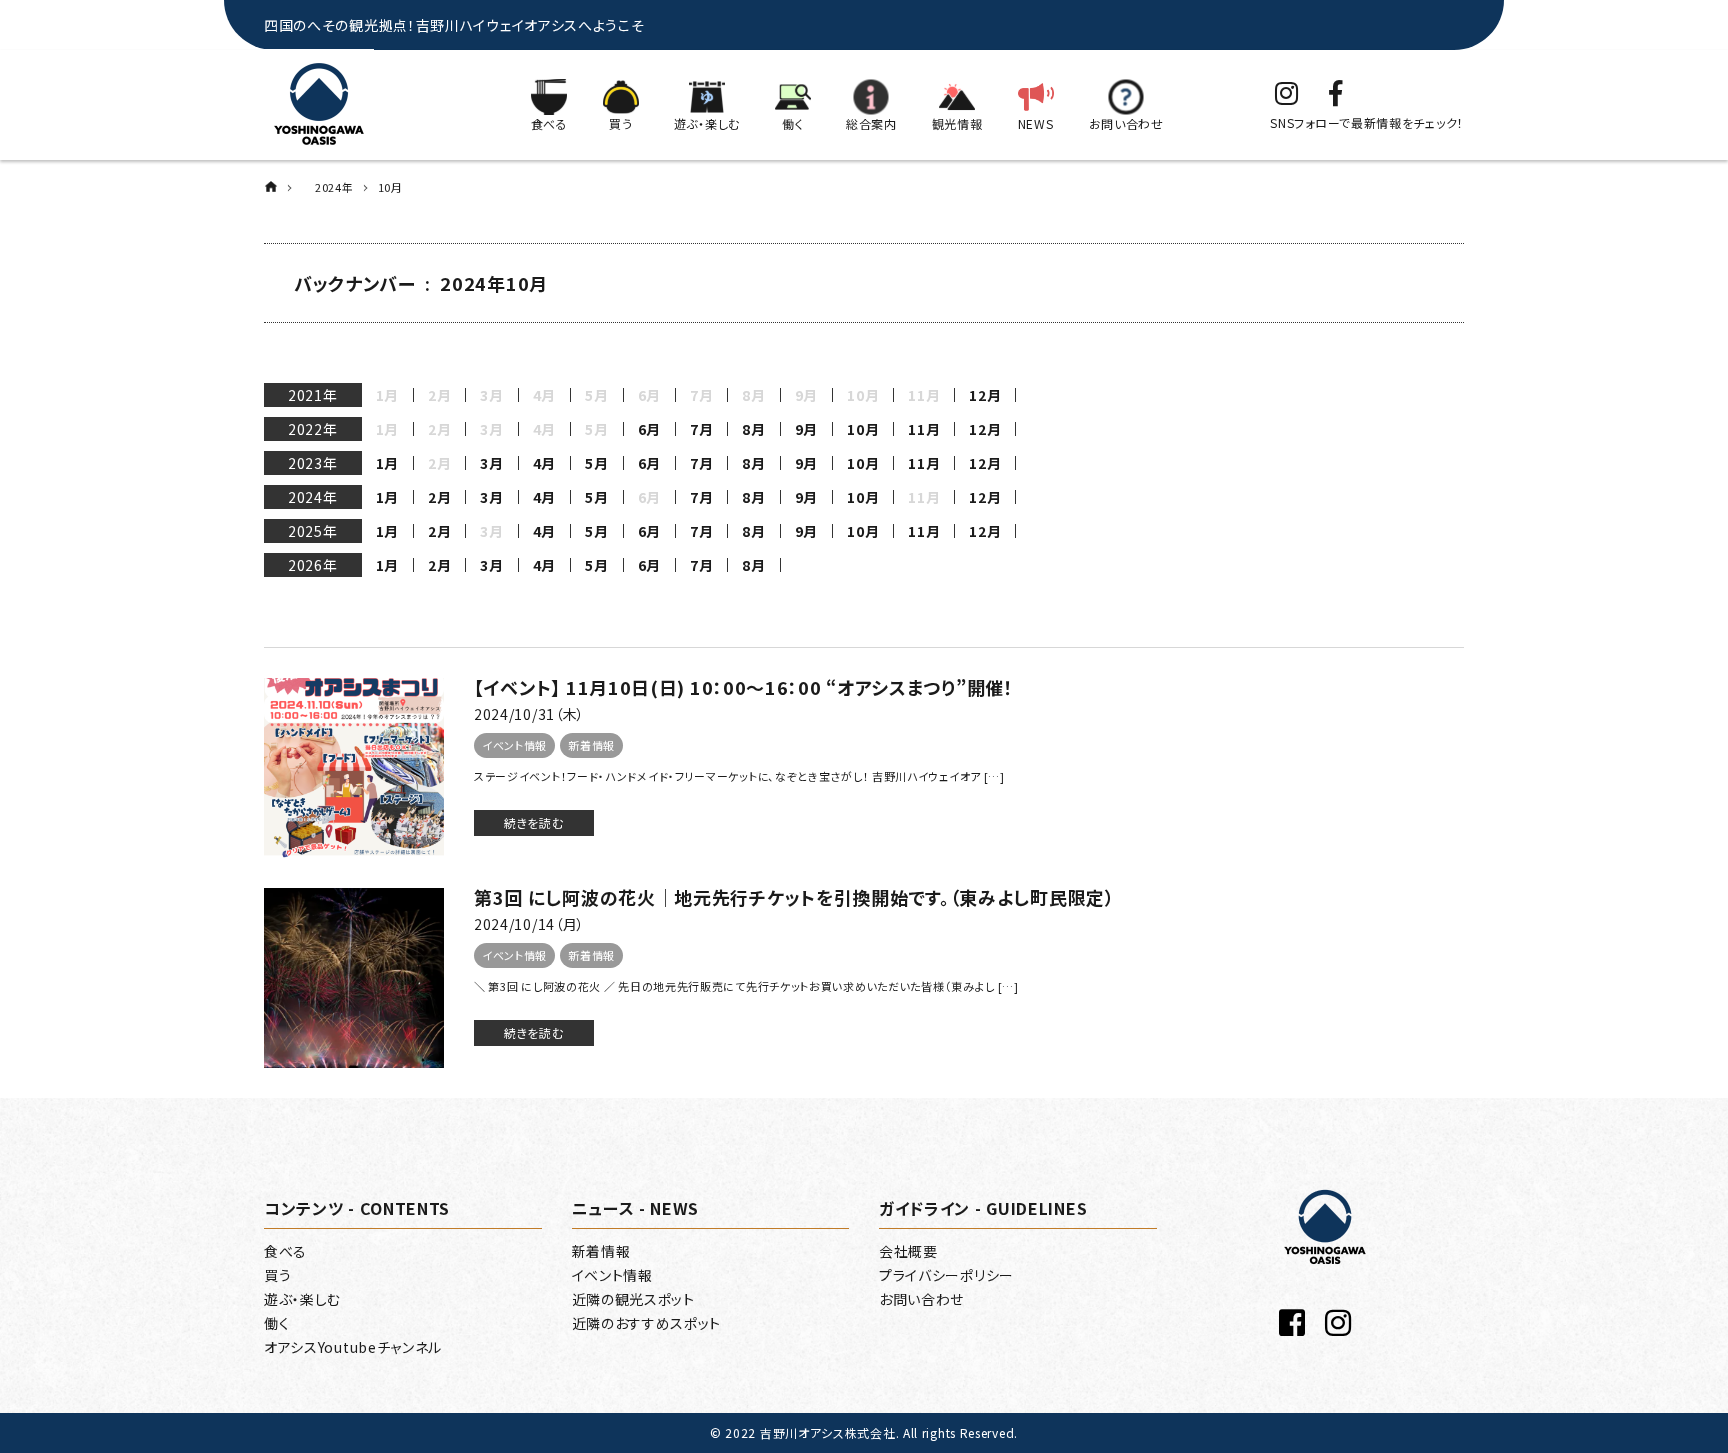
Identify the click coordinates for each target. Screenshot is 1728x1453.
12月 (985, 395)
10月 (863, 429)
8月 (753, 429)
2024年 (313, 497)
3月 (491, 463)
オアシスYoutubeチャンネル (353, 1347)
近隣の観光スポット (633, 1299)
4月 (544, 463)
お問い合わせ (921, 1299)
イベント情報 (514, 745)
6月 (649, 429)
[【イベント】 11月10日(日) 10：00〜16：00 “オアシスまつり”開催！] (354, 768)
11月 (924, 429)
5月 (596, 463)
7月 (701, 429)
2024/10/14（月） (529, 924)
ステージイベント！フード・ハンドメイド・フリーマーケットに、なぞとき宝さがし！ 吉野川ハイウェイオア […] (739, 776)
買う (277, 1275)
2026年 (313, 565)
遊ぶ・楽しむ (302, 1299)
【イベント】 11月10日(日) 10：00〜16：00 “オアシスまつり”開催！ (744, 687)
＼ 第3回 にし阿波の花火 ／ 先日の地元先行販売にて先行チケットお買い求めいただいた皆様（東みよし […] (746, 986)
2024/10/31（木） (529, 714)
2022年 (313, 429)
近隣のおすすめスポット (647, 1323)
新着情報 (591, 745)
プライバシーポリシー (946, 1275)
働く (276, 1323)
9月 (806, 429)
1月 (387, 463)
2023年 (313, 463)
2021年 (313, 395)
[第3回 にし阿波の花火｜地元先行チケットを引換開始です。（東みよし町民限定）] (354, 978)
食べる (285, 1251)
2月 (439, 497)
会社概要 (908, 1251)
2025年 (313, 531)
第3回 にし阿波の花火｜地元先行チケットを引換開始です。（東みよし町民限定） (794, 897)
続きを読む (534, 822)
